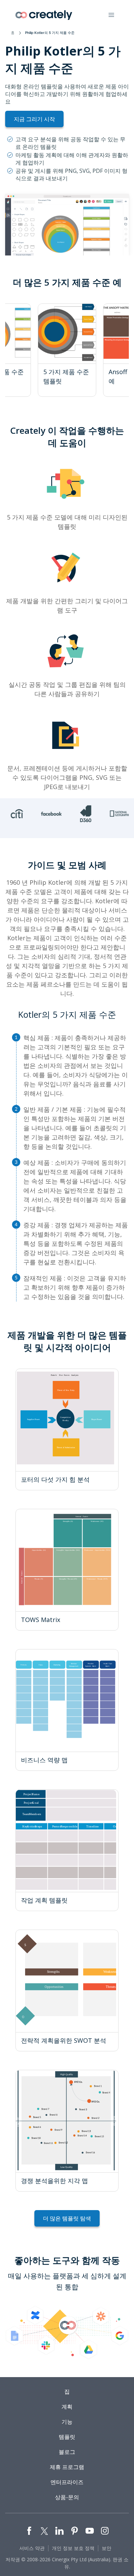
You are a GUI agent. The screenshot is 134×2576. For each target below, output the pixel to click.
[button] (111, 15)
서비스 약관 (32, 2548)
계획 (67, 2407)
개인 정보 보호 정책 (73, 2548)
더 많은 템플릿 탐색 (67, 2218)
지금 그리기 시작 (34, 119)
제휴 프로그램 (67, 2467)
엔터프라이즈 (67, 2482)
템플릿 (67, 2437)
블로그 (67, 2452)
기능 (67, 2422)
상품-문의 (67, 2497)
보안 (107, 2548)
